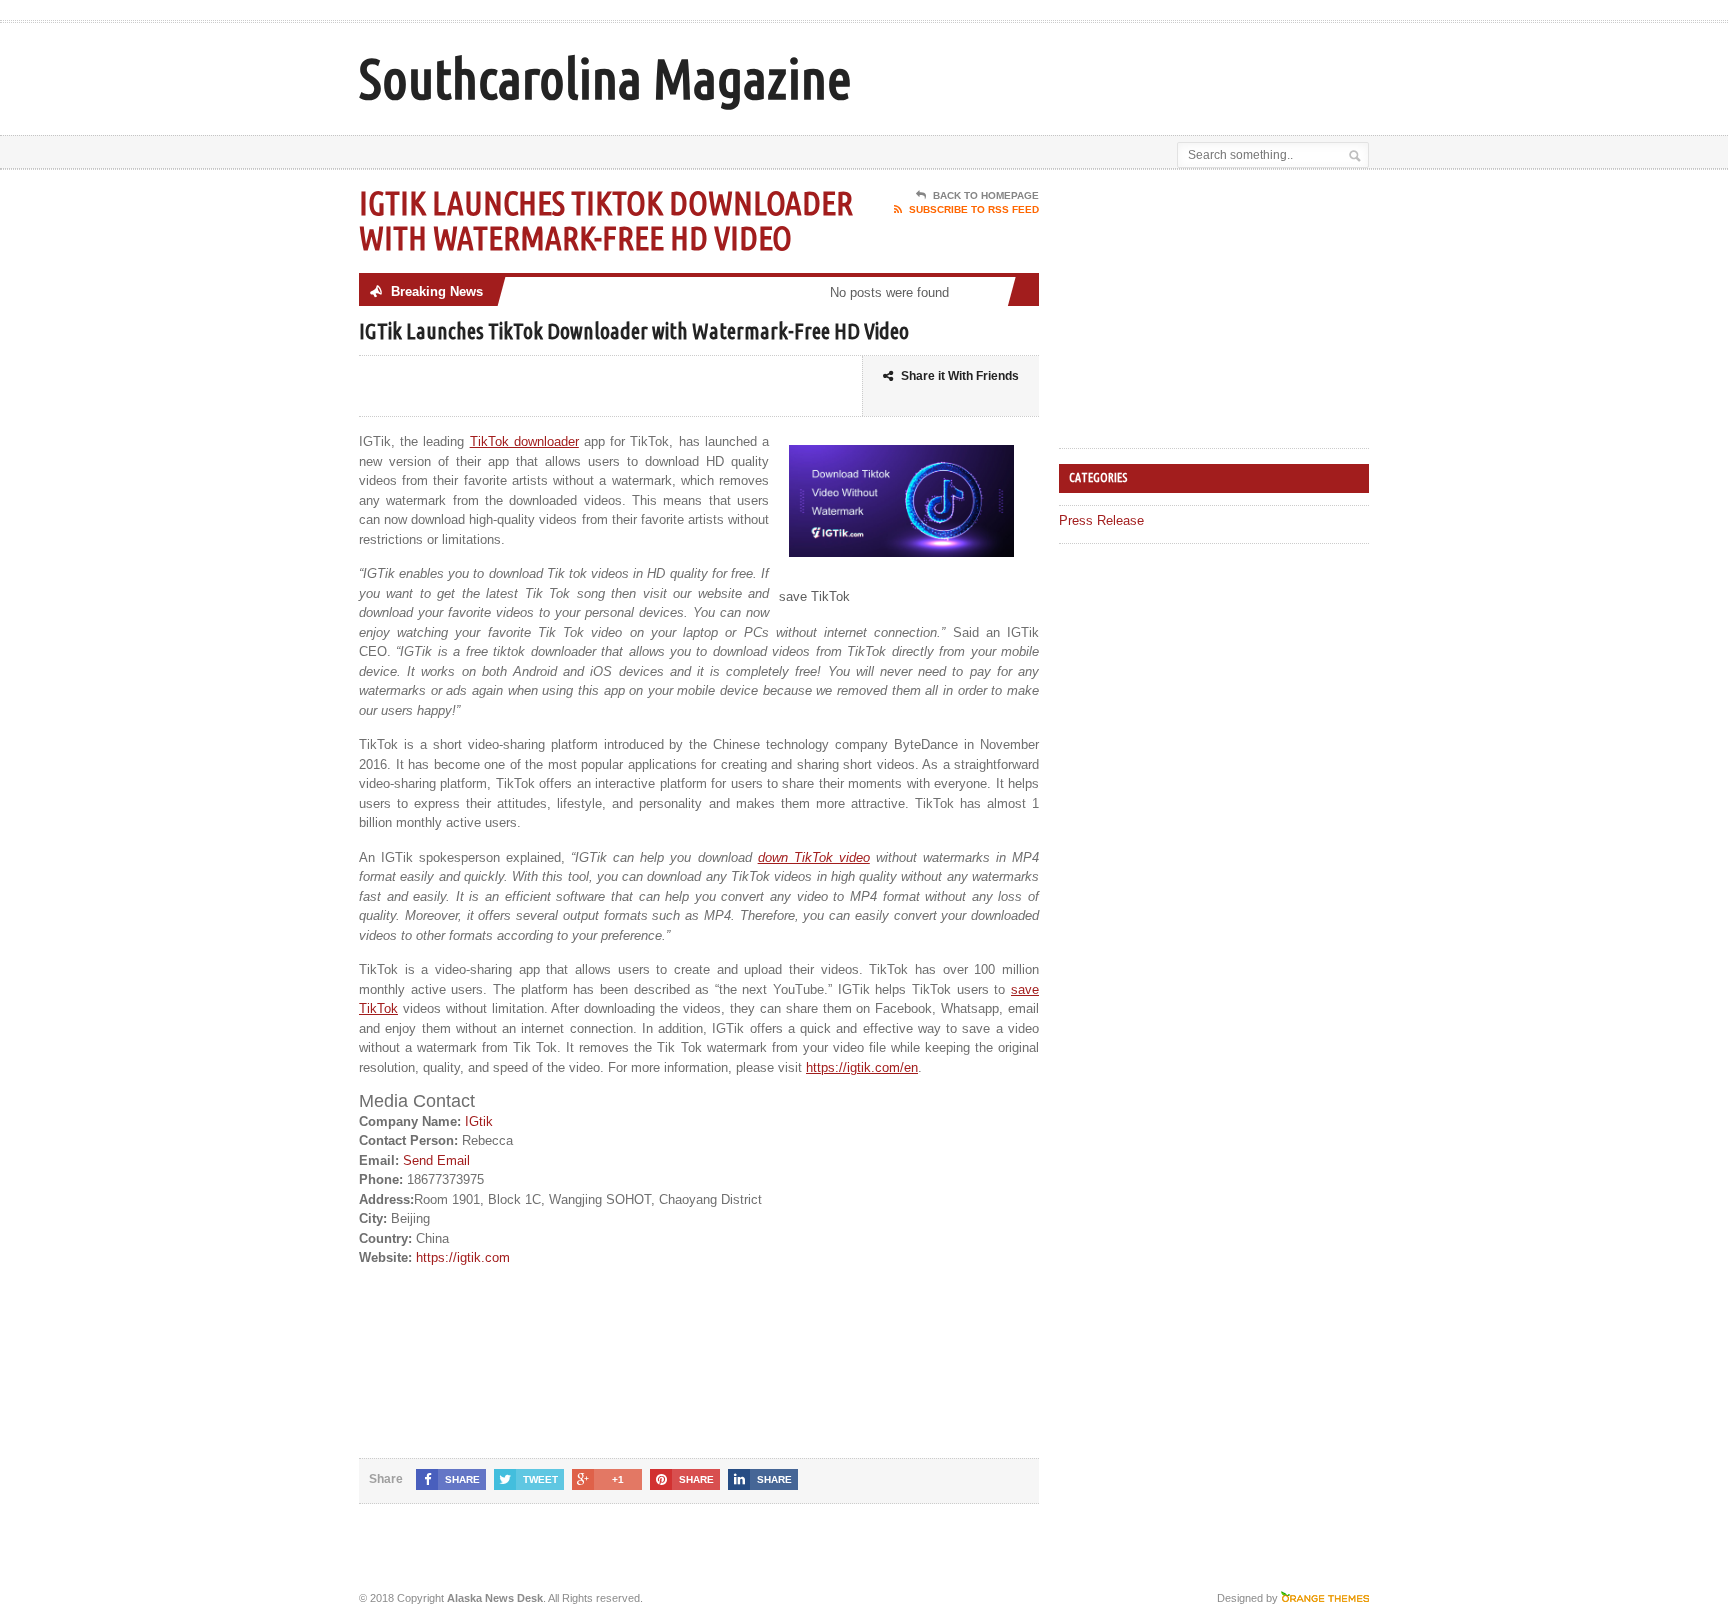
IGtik (479, 1121)
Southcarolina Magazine (605, 78)
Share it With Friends (960, 376)
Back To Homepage (986, 195)
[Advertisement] (1135, 73)
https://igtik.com (463, 1257)
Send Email (436, 1160)
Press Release (1101, 520)
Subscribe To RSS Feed (974, 209)
